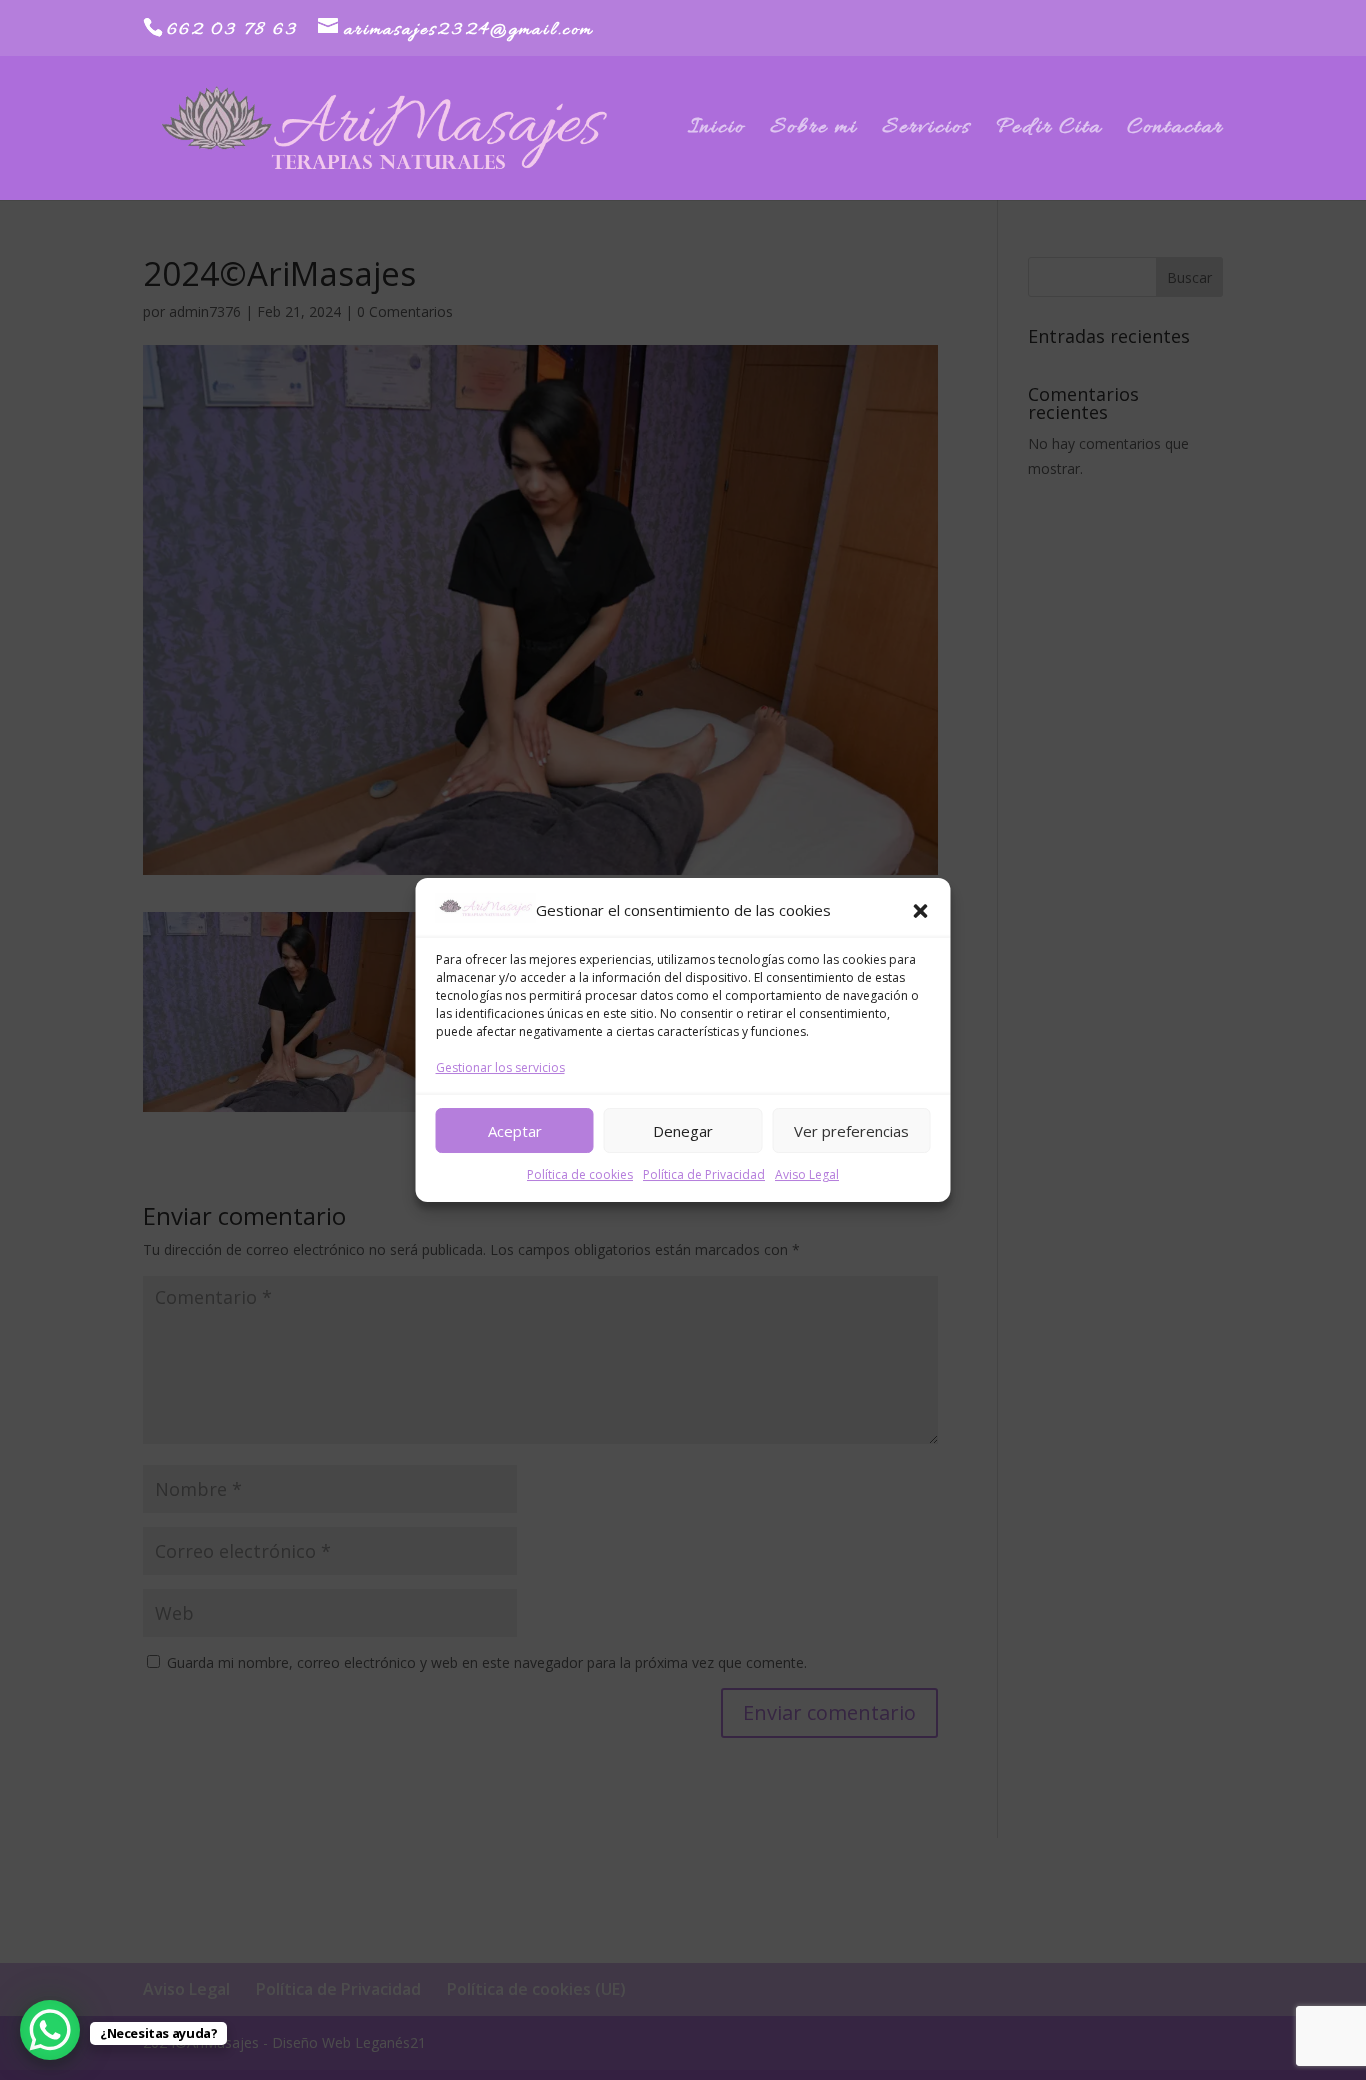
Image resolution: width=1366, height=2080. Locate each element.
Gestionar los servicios (500, 1067)
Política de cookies (580, 1174)
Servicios (926, 132)
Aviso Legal (807, 1174)
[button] (921, 911)
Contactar (1175, 132)
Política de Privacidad (704, 1174)
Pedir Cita (1049, 132)
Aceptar (515, 1131)
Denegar (683, 1131)
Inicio (716, 132)
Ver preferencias (851, 1131)
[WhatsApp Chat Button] (50, 2030)
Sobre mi (813, 132)
